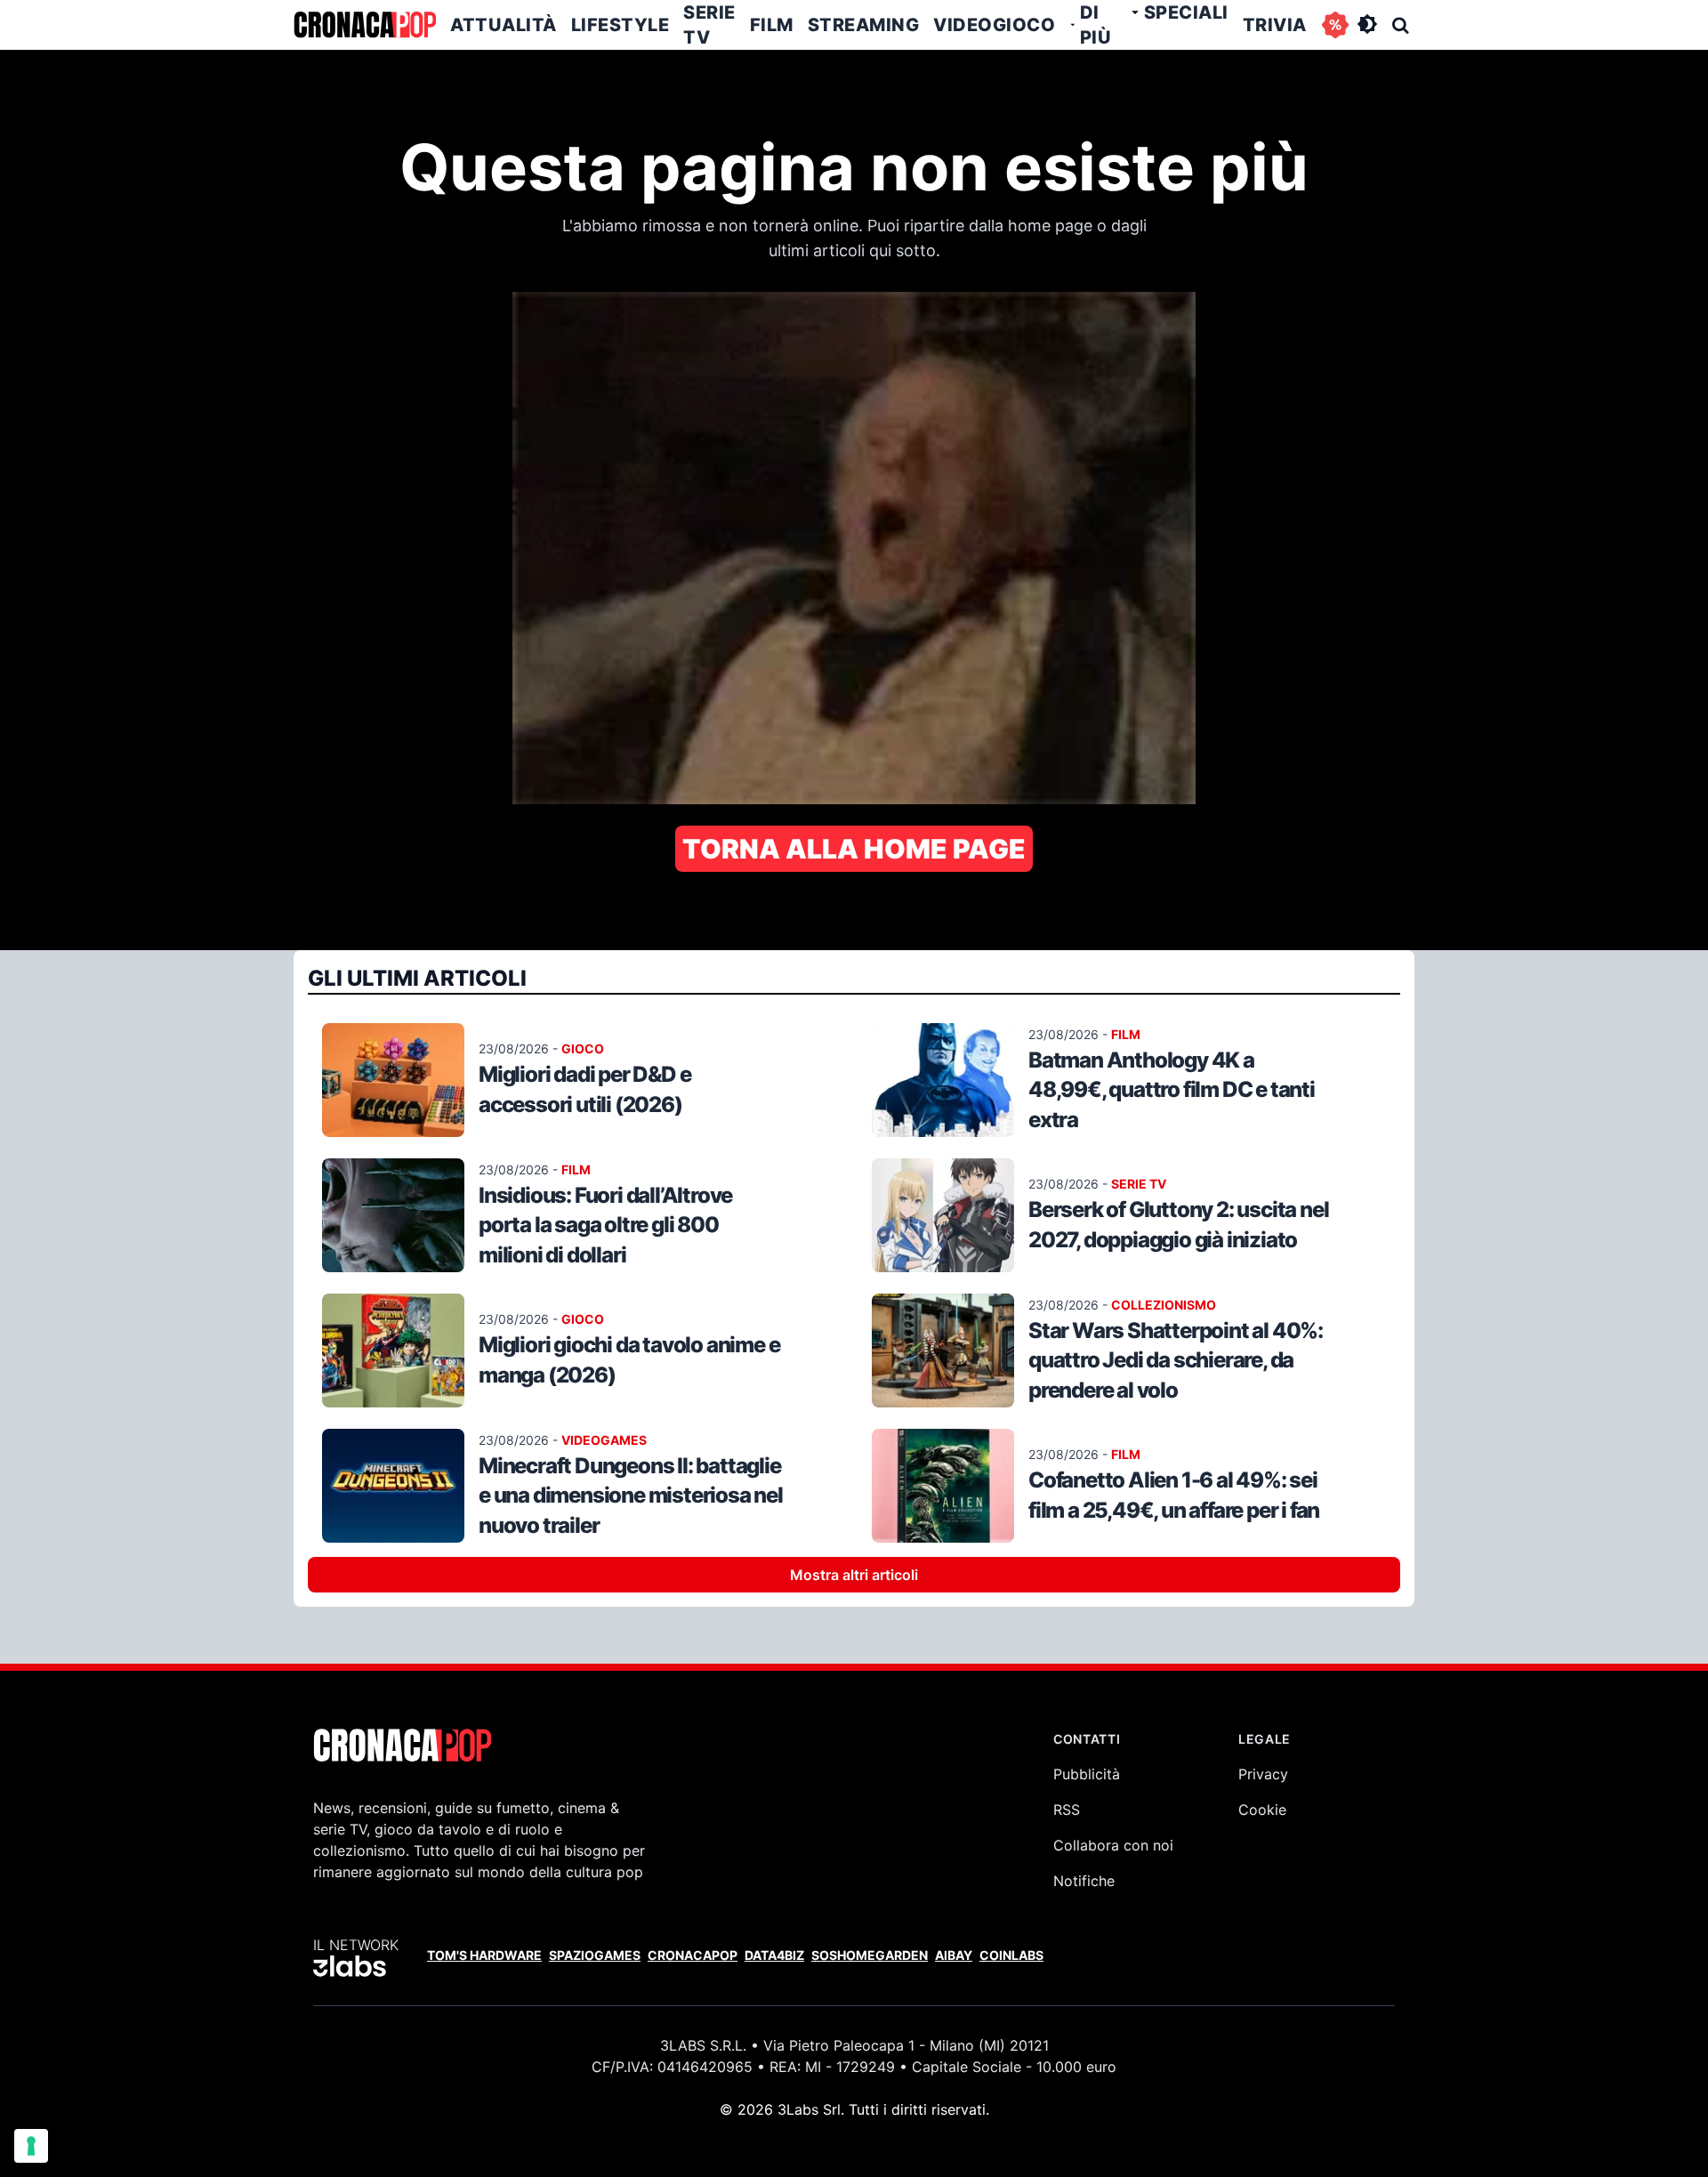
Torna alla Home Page (854, 849)
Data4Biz (774, 1955)
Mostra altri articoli (854, 1575)
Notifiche (1084, 1881)
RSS (1067, 1810)
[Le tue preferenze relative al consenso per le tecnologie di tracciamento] (31, 2146)
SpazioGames (595, 1955)
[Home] (365, 25)
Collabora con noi (1113, 1845)
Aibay (954, 1955)
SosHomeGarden (870, 1955)
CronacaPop (693, 1955)
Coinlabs (1011, 1955)
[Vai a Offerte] (1335, 25)
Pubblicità (1087, 1774)
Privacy (1263, 1774)
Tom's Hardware (484, 1955)
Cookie (1262, 1810)
